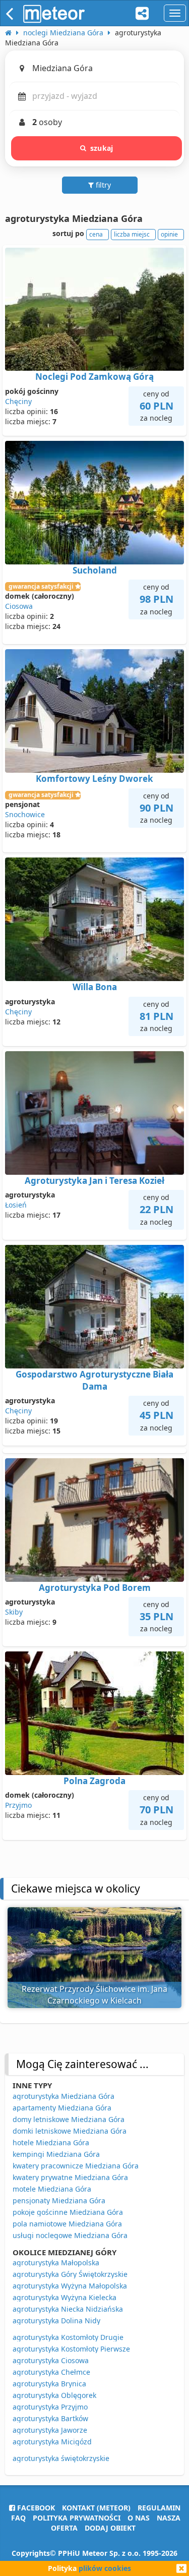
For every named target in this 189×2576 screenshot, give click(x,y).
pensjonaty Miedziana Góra (59, 2200)
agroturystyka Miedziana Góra (64, 2096)
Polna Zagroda (94, 1781)
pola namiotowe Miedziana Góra (67, 2224)
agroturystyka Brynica (49, 2384)
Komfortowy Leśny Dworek (94, 779)
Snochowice (25, 814)
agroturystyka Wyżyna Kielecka (65, 2297)
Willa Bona (95, 987)
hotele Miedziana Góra (51, 2142)
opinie (169, 234)
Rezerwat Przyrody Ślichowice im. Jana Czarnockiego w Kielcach (94, 1995)
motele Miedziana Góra (52, 2189)
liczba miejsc (132, 234)
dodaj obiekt (110, 2528)
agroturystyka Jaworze (50, 2430)
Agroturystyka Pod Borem (95, 1588)
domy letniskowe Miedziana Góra (69, 2119)
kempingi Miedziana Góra (56, 2154)
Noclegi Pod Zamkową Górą (94, 377)
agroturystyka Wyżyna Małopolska (70, 2286)
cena (96, 234)
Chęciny (18, 401)
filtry (102, 185)
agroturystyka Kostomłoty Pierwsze (71, 2349)
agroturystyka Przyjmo (50, 2407)
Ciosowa (19, 606)
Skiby (14, 1612)
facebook (35, 2508)
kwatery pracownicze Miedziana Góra (76, 2166)
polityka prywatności (77, 2518)
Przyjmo (18, 1805)
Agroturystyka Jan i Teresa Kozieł (94, 1181)
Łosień (16, 1205)
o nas (139, 2518)
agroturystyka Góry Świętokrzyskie (70, 2274)
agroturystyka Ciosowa (51, 2360)
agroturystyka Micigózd (52, 2442)
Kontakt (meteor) (96, 2508)
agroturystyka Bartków (50, 2418)
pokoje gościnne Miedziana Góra (68, 2212)
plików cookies (105, 2568)
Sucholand (95, 570)
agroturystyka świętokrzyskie (61, 2458)
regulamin (159, 2508)
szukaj (102, 148)
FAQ (18, 2518)
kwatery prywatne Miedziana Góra (70, 2177)
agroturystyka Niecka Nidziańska (68, 2309)
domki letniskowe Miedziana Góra (70, 2131)
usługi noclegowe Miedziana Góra (70, 2235)
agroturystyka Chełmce (51, 2372)
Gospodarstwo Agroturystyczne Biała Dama (94, 1380)
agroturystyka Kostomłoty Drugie (68, 2337)
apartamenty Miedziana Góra (62, 2108)
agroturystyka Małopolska (56, 2263)
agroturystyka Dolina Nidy (56, 2321)
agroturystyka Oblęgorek (54, 2395)
